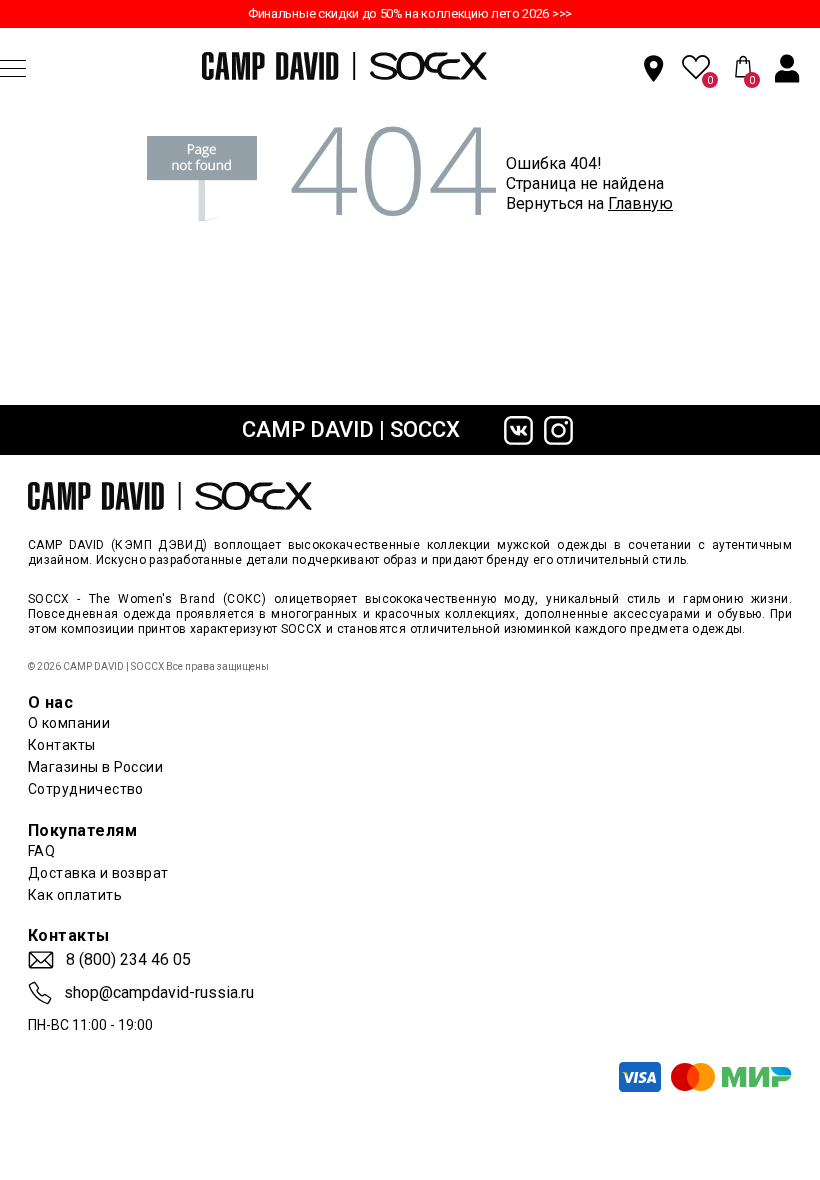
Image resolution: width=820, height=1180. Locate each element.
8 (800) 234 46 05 (128, 960)
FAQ (41, 851)
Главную (640, 203)
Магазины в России (95, 767)
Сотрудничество (86, 789)
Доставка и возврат (98, 873)
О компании (69, 723)
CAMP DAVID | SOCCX (351, 429)
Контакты (61, 745)
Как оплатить (75, 895)
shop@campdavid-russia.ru (159, 993)
